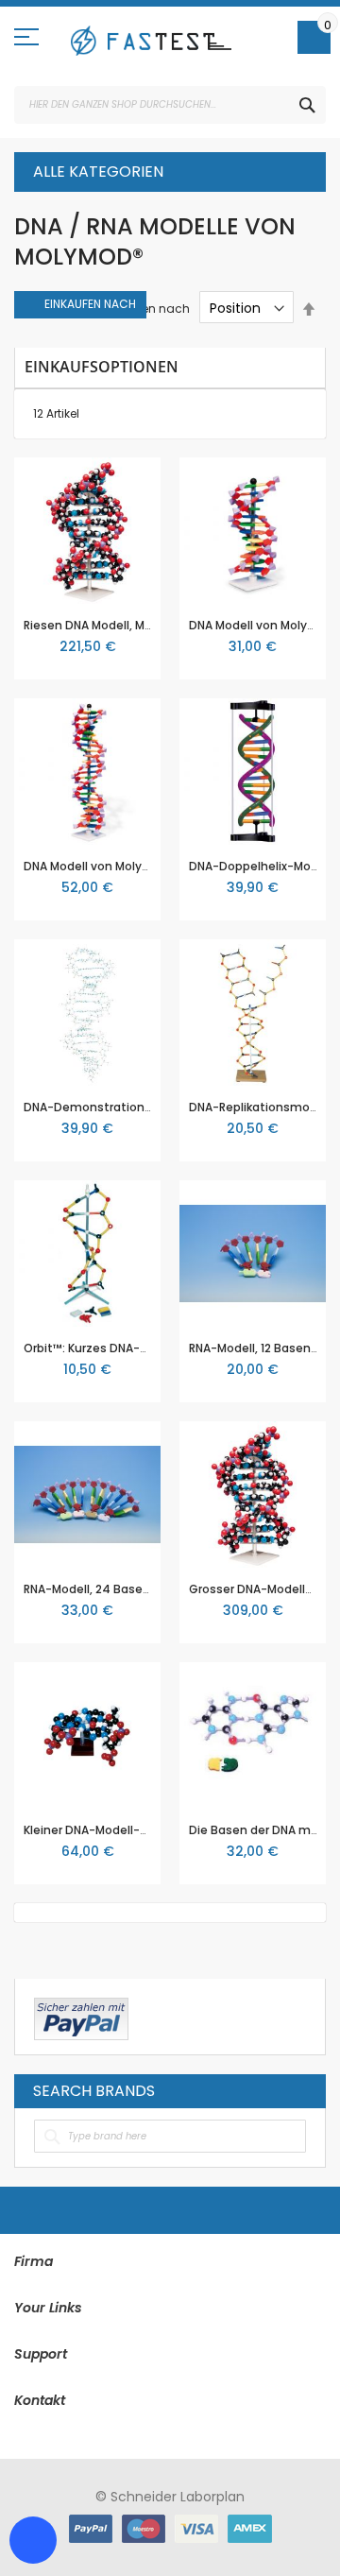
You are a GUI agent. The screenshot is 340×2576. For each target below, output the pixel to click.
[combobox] (170, 105)
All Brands (301, 2090)
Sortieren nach (148, 309)
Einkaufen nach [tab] (90, 304)
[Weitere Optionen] (81, 2017)
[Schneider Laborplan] (151, 41)
